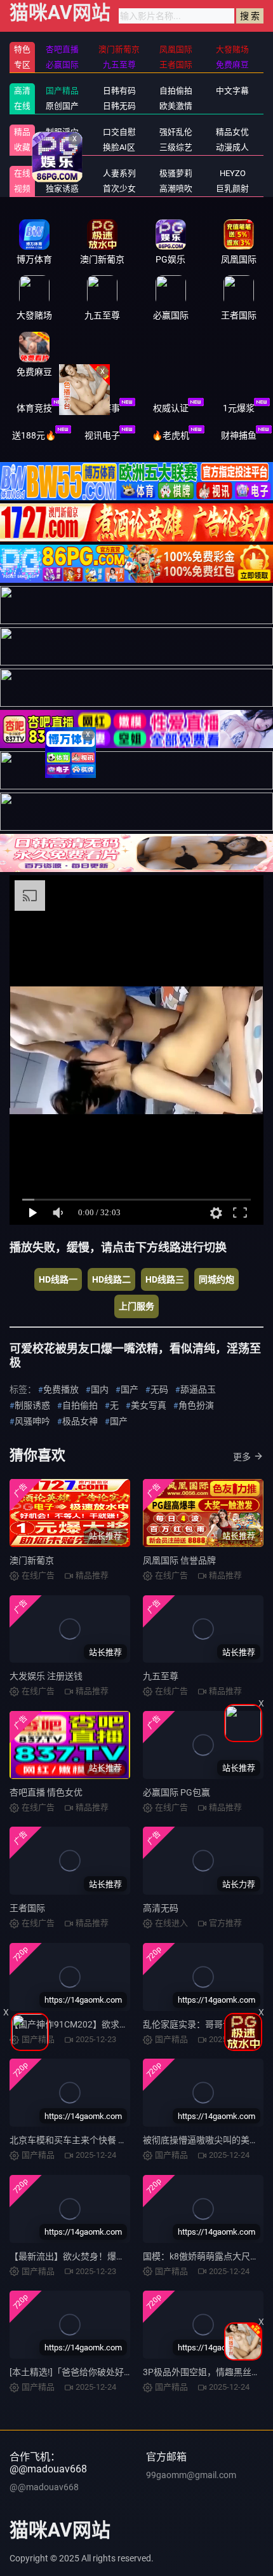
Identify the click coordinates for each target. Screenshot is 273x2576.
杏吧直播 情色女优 (46, 1792)
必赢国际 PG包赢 (176, 1792)
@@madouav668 (44, 2487)
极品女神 (80, 1421)
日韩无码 (119, 106)
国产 (130, 1389)
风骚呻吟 (32, 1421)
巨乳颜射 (232, 188)
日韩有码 (119, 91)
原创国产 (62, 106)
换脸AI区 (119, 147)
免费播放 (61, 1389)
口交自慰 (119, 132)
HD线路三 (165, 1279)
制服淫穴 (62, 132)
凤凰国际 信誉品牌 (179, 1560)
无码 (159, 1389)
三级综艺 (176, 147)
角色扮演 (196, 1405)
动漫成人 (232, 147)
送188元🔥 (34, 435)
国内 (100, 1389)
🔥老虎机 (170, 435)
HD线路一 (58, 1279)
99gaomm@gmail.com (191, 2475)
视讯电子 (102, 435)
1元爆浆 (239, 408)
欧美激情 (176, 106)
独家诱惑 (62, 188)
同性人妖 (62, 147)
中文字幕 (232, 91)
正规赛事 (102, 408)
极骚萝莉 (176, 173)
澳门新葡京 (32, 1560)
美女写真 (149, 1405)
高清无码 (161, 1908)
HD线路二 (111, 1279)
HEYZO (233, 173)
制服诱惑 (32, 1405)
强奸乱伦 (176, 132)
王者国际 (27, 1908)
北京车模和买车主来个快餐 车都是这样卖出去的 (104, 2140)
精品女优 (232, 132)
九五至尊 (161, 1676)
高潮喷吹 (176, 188)
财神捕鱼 (239, 435)
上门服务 (136, 1306)
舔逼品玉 (198, 1389)
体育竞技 (34, 408)
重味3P (63, 173)
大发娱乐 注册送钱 (46, 1676)
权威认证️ (171, 408)
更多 (242, 1457)
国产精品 (62, 91)
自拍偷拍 (176, 91)
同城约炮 (216, 1279)
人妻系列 (119, 173)
